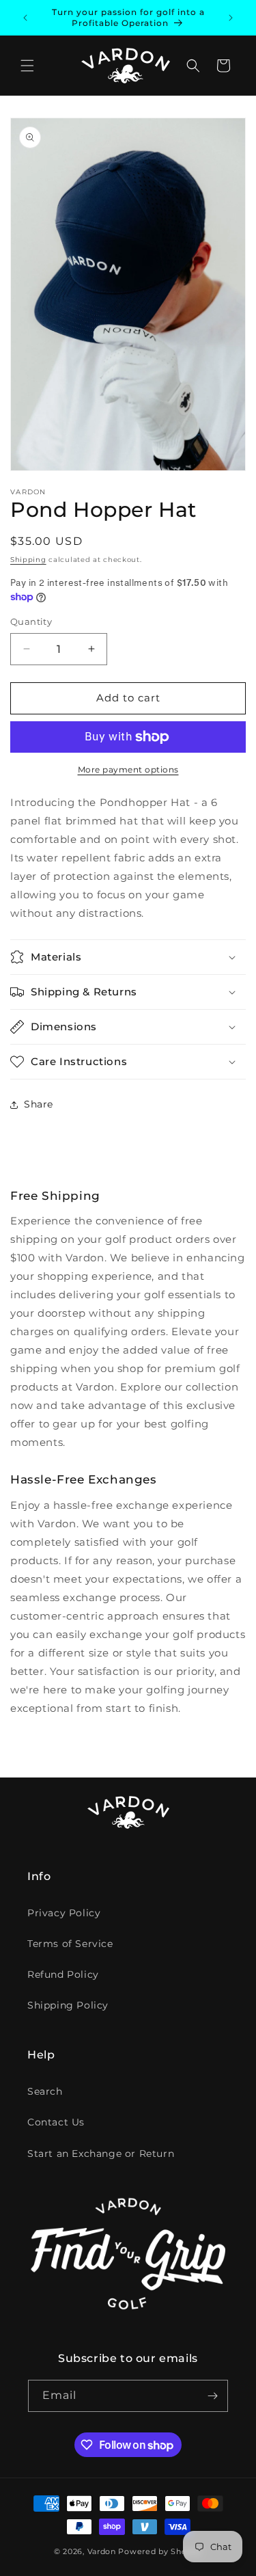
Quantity (31, 621)
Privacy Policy (64, 1913)
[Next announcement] (231, 18)
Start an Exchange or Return (101, 2154)
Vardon (102, 2551)
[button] (27, 66)
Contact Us (56, 2122)
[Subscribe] (212, 2396)
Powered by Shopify (160, 2551)
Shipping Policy (68, 2005)
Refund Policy (63, 1974)
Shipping (28, 560)
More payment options (128, 769)
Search (45, 2091)
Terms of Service (70, 1944)
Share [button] (39, 1104)
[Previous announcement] (25, 18)
